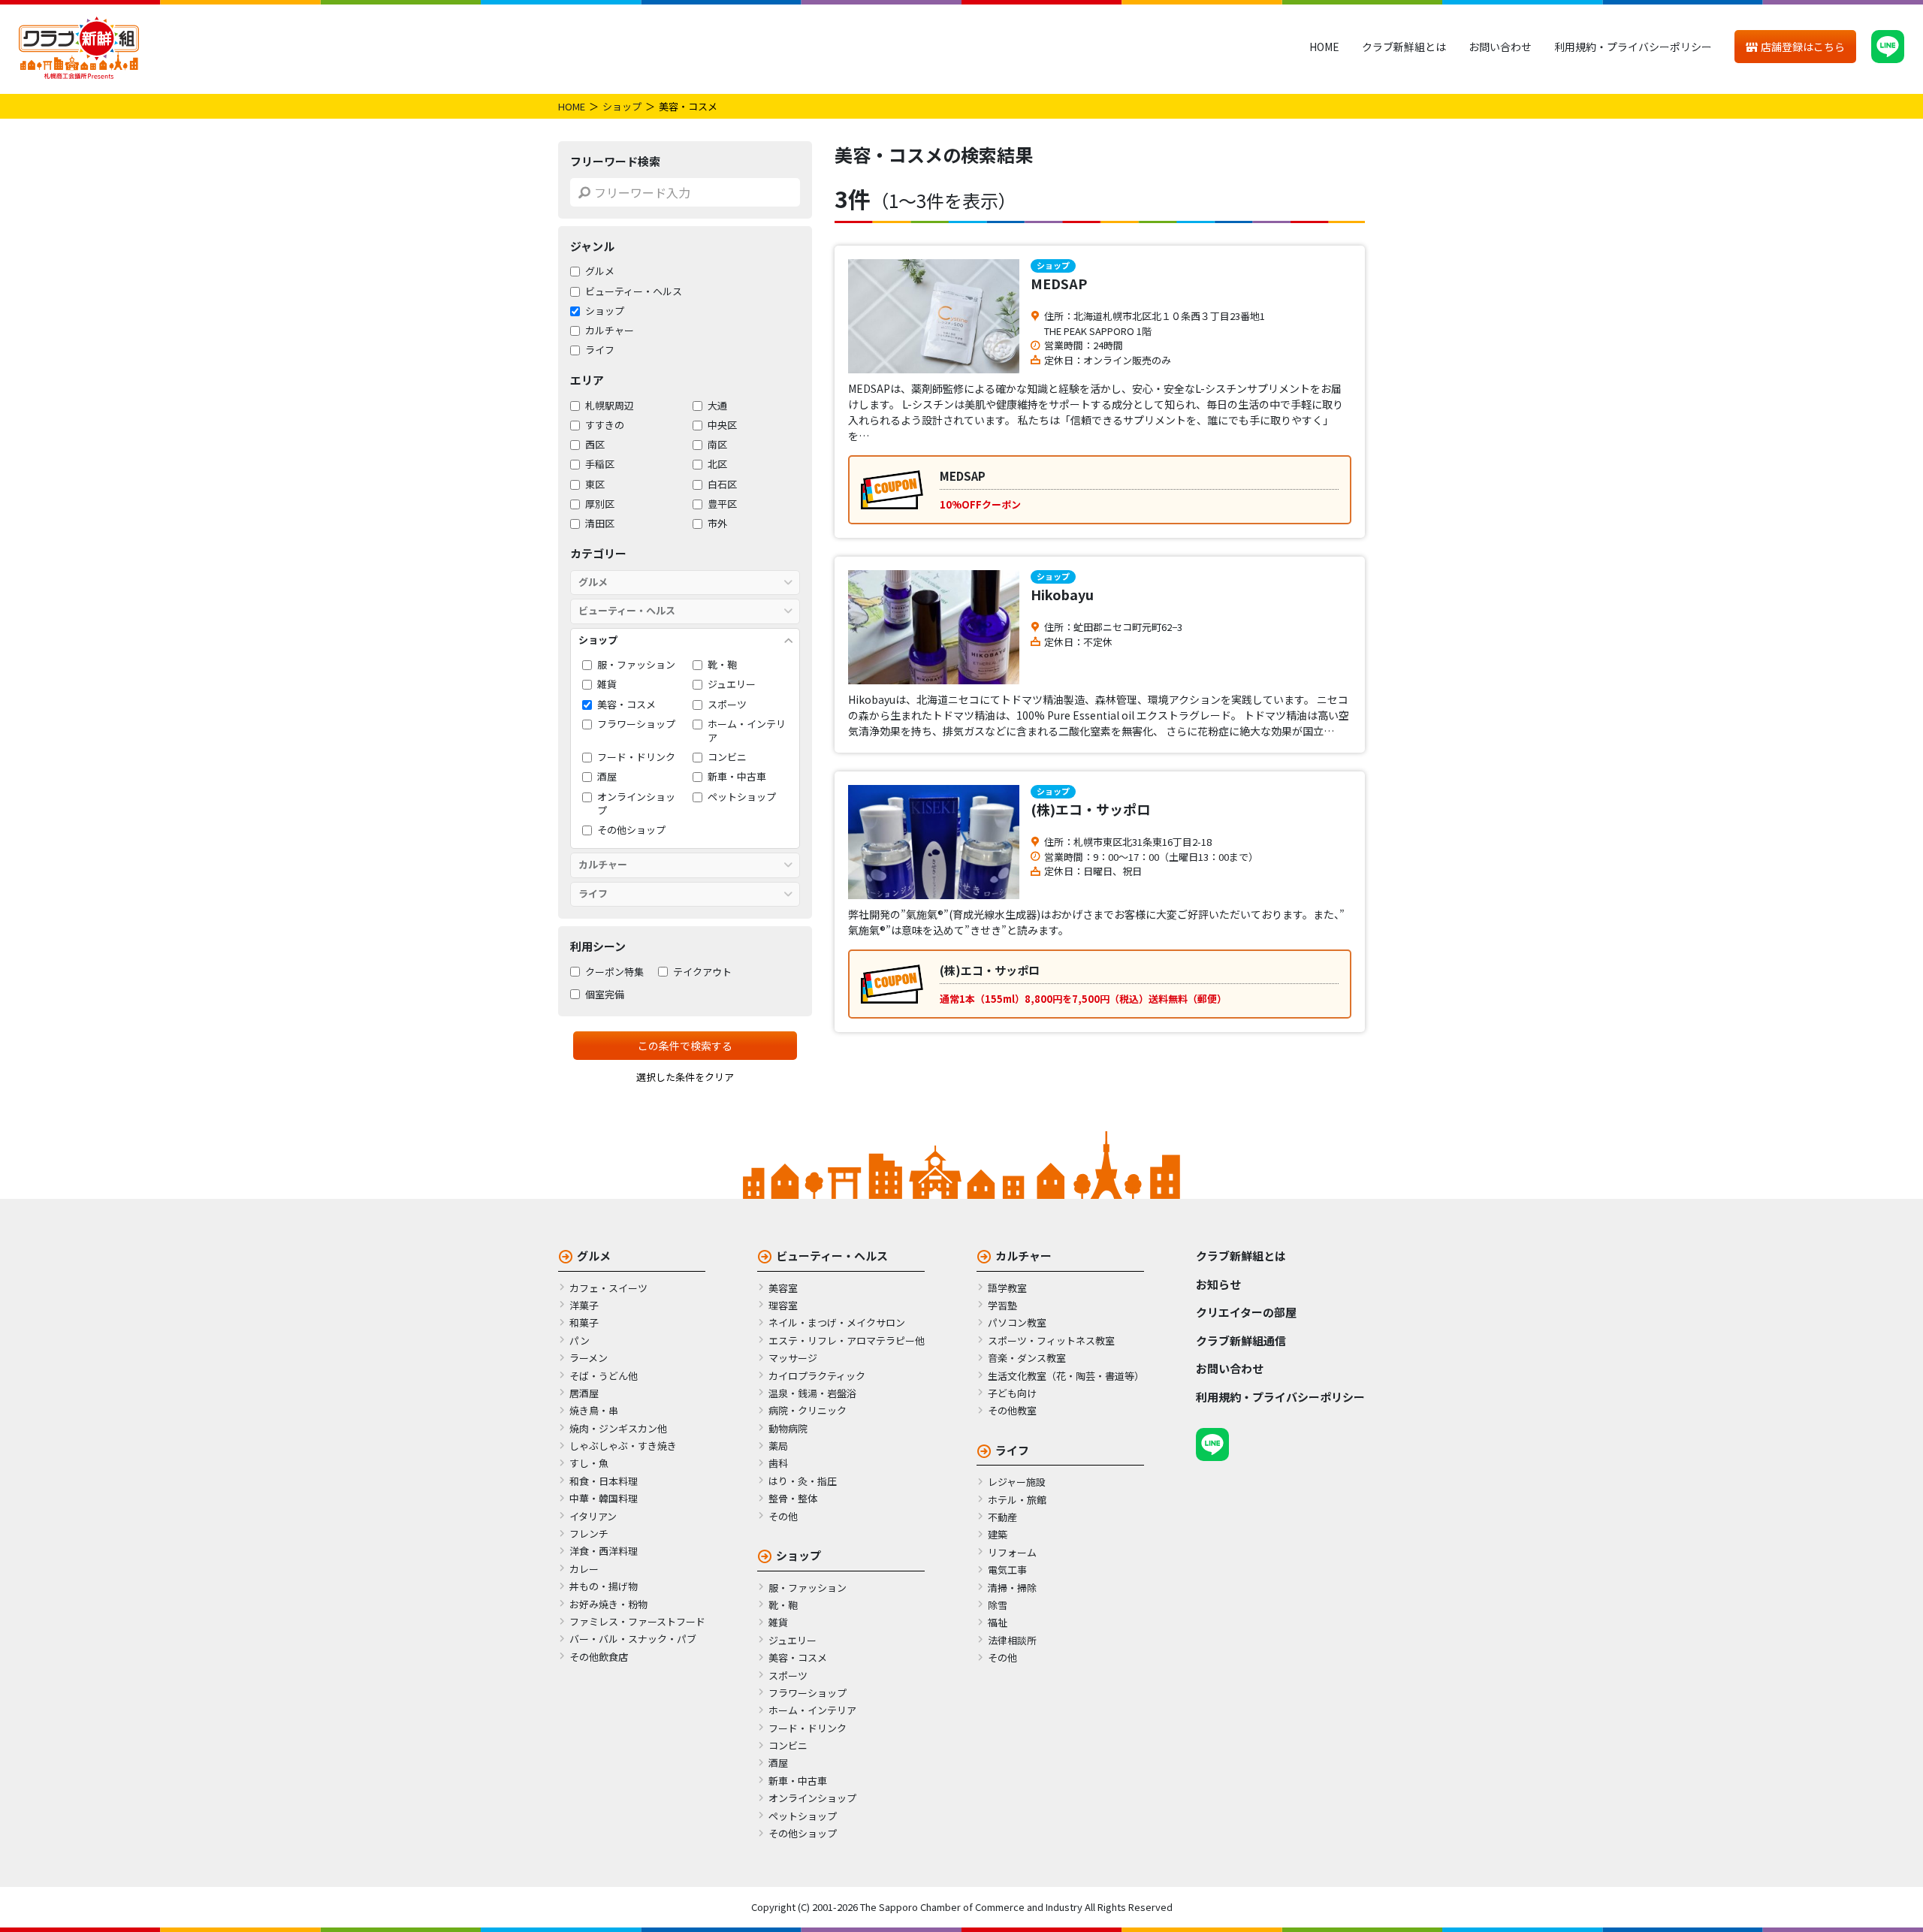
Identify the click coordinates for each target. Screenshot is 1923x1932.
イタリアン (593, 1516)
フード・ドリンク (636, 757)
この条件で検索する (685, 1046)
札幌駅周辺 (610, 406)
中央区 (722, 425)
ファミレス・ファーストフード (637, 1621)
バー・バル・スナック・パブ (633, 1639)
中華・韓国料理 (604, 1498)
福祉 (998, 1622)
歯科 (778, 1463)
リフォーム (1012, 1552)
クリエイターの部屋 (1246, 1312)
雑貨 (607, 684)
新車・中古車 (737, 777)
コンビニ (727, 757)
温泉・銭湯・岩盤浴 (812, 1393)
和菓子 (584, 1322)
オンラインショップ (636, 804)
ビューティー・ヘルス (634, 291)
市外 (717, 524)
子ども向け (1012, 1393)
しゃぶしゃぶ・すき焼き (623, 1446)
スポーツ (727, 705)
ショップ (622, 106)
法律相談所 (1012, 1640)
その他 (783, 1516)
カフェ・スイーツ (608, 1288)
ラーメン (589, 1358)
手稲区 (600, 464)
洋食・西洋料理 (604, 1551)
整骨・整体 (793, 1498)
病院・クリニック (808, 1410)
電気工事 (1007, 1570)
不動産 (1002, 1517)
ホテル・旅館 (1017, 1500)
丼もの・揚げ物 (604, 1586)
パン (580, 1340)
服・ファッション (636, 665)
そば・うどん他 (604, 1376)
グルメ (600, 271)
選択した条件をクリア (685, 1077)
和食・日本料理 (604, 1481)
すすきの (605, 425)
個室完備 (605, 995)
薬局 (778, 1446)
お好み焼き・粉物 (608, 1604)
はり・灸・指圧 (803, 1481)
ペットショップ (742, 797)
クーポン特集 (614, 972)
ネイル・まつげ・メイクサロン (837, 1322)
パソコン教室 (1017, 1322)
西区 (595, 445)
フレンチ (589, 1534)
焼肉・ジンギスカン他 (618, 1428)
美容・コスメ (626, 705)
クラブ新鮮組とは (1404, 47)
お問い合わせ (1500, 47)
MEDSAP (1059, 283)
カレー (584, 1569)
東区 (595, 485)
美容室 (783, 1288)
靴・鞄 (722, 665)
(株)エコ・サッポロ (1090, 809)
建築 (998, 1534)
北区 (717, 464)
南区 (717, 445)
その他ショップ (631, 830)
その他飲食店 (599, 1657)
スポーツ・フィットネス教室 (1051, 1340)
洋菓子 (584, 1305)
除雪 (998, 1605)
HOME (1324, 47)
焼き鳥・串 (594, 1410)
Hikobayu (1062, 594)
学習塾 (1002, 1305)
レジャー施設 (1017, 1482)
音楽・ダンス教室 (1027, 1358)
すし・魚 (589, 1463)
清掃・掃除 (1012, 1588)
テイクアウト (702, 972)
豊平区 (722, 504)
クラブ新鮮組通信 (1241, 1340)
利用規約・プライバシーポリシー (1633, 47)
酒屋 (607, 777)
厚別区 (600, 504)
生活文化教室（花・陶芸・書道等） (1066, 1376)
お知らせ (1218, 1284)
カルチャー (610, 331)
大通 (717, 406)
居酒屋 (584, 1393)
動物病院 (788, 1428)
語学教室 (1007, 1288)
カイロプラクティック (817, 1376)
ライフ (600, 350)
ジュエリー (732, 684)
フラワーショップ (636, 724)
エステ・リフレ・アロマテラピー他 (847, 1340)
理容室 (783, 1305)
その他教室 (1012, 1410)
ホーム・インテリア (747, 731)
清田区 (600, 524)
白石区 (722, 485)
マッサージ (793, 1358)
